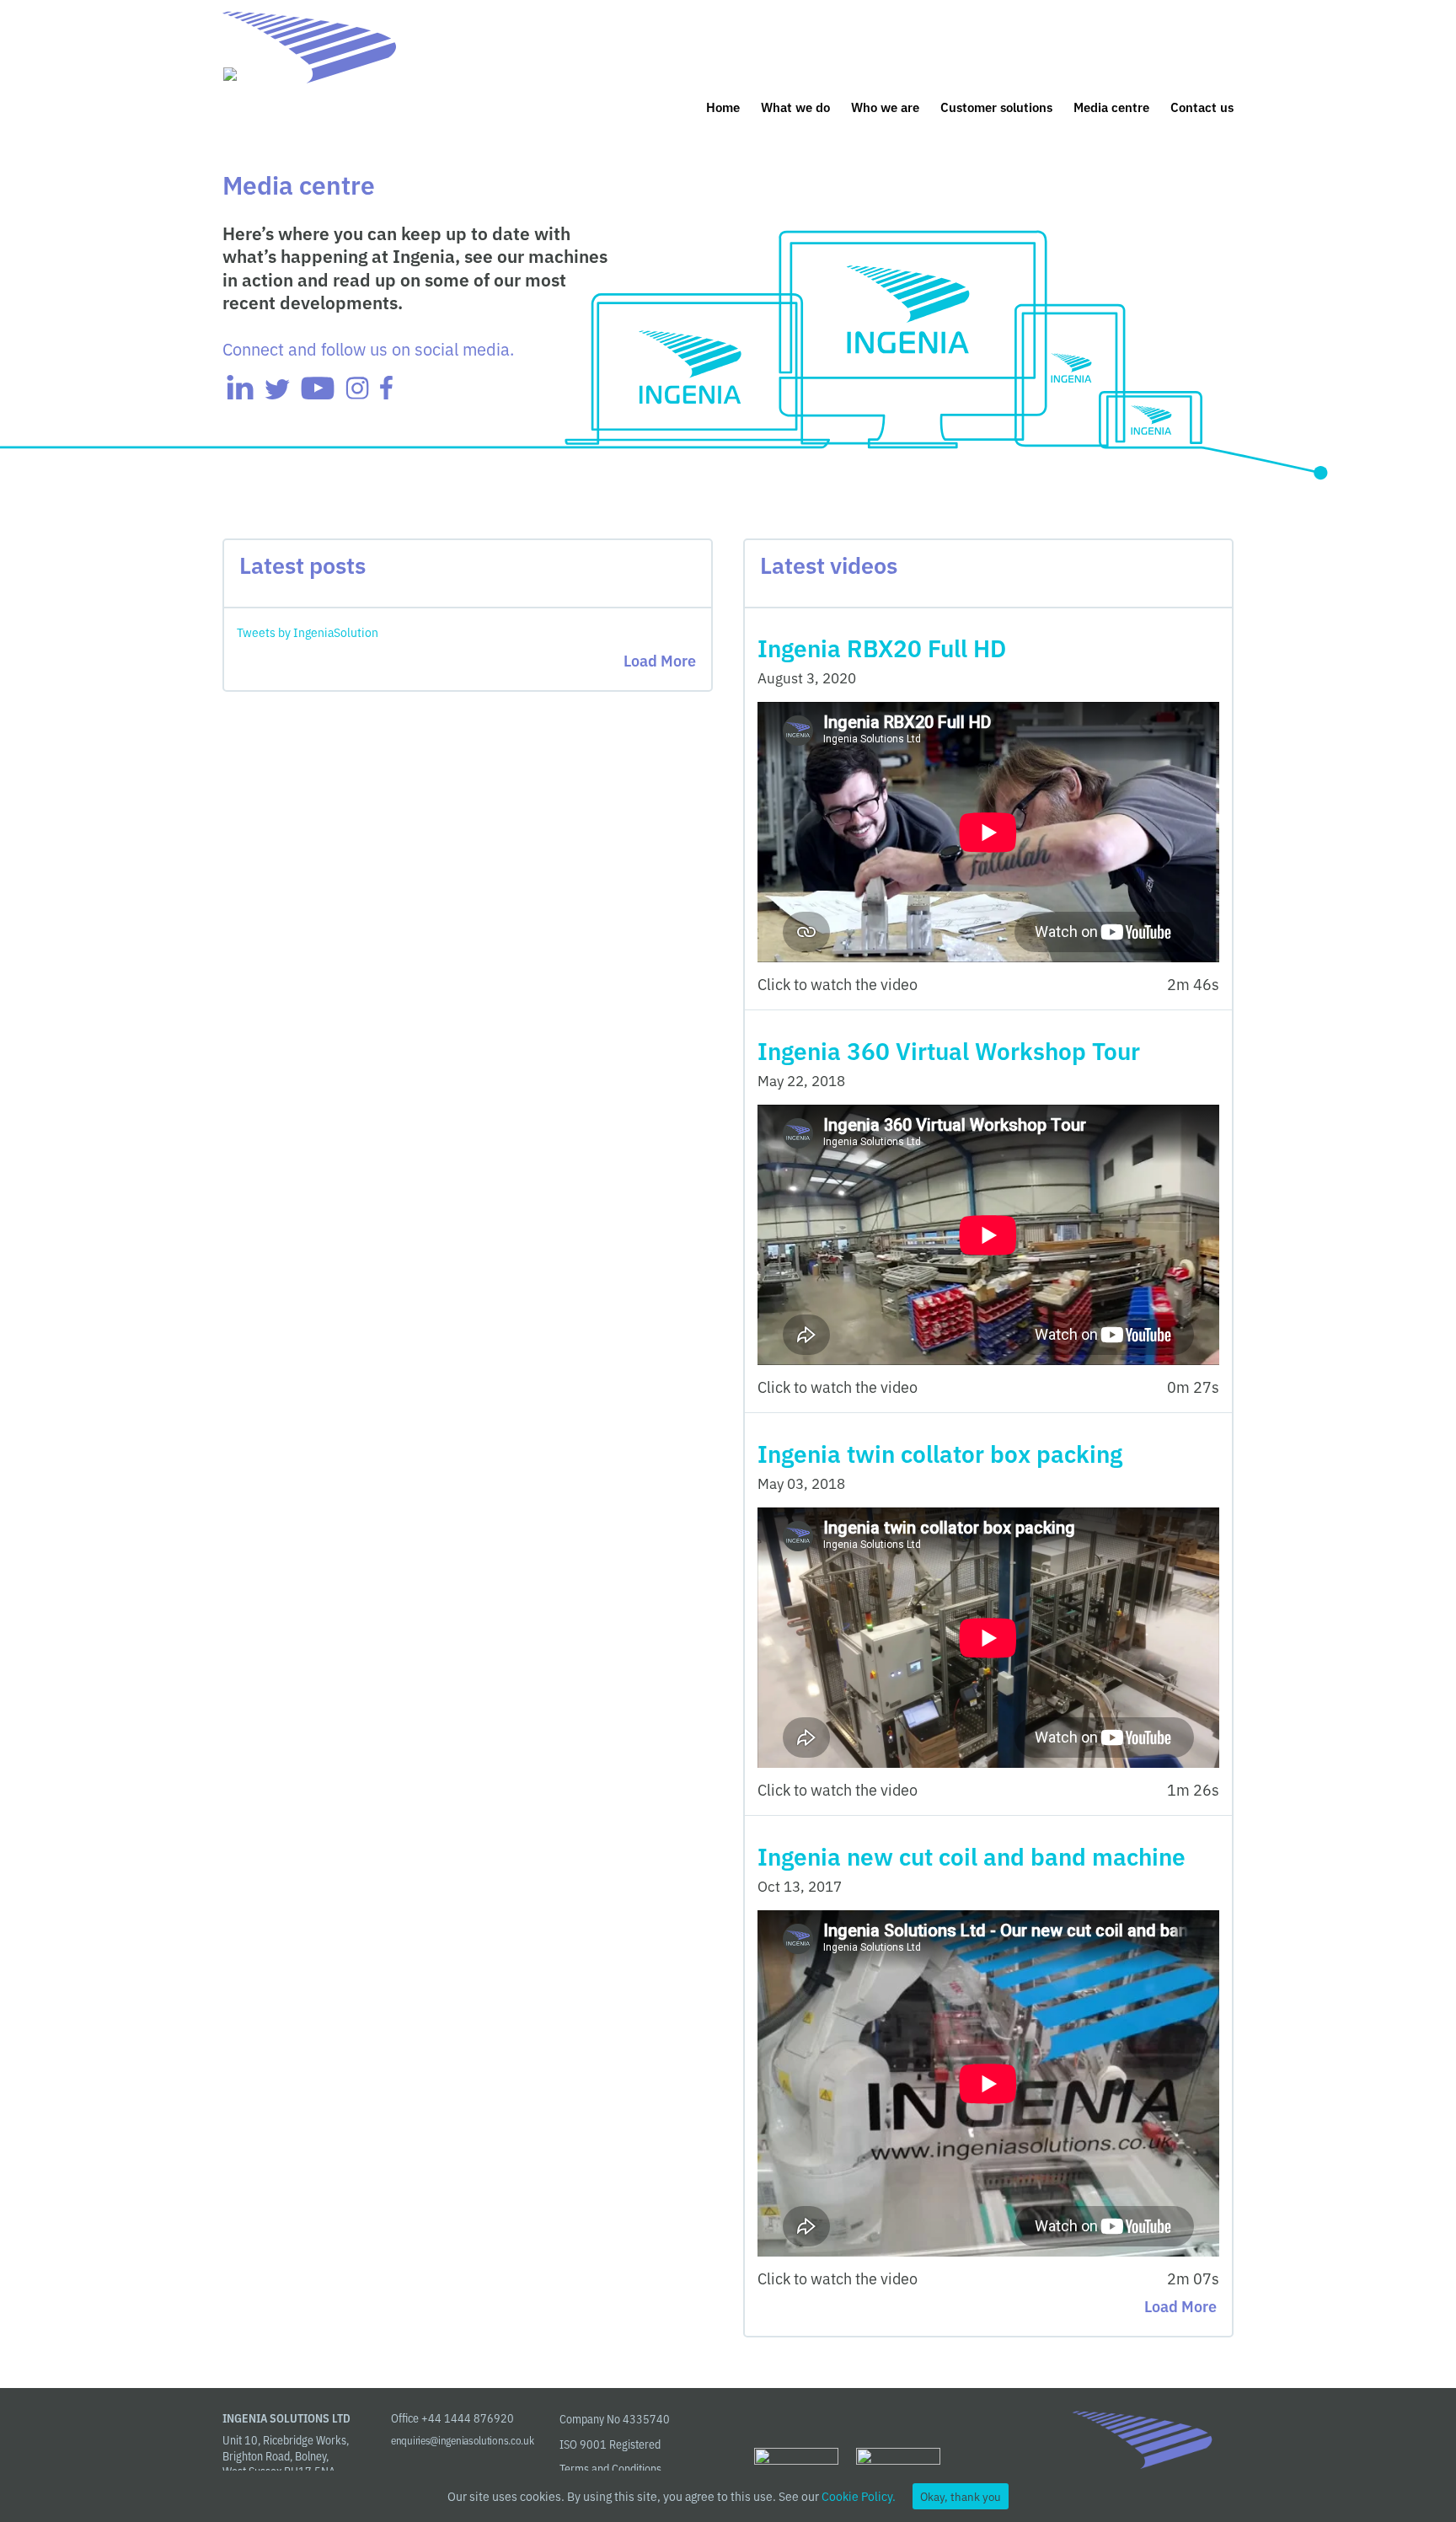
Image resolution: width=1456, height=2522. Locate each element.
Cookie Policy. (859, 2496)
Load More (660, 660)
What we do (795, 108)
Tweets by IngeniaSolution (308, 632)
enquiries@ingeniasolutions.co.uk (462, 2440)
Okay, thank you (961, 2496)
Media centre (1111, 108)
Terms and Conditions (610, 2468)
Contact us (1202, 108)
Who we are (885, 108)
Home (723, 108)
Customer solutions (996, 108)
